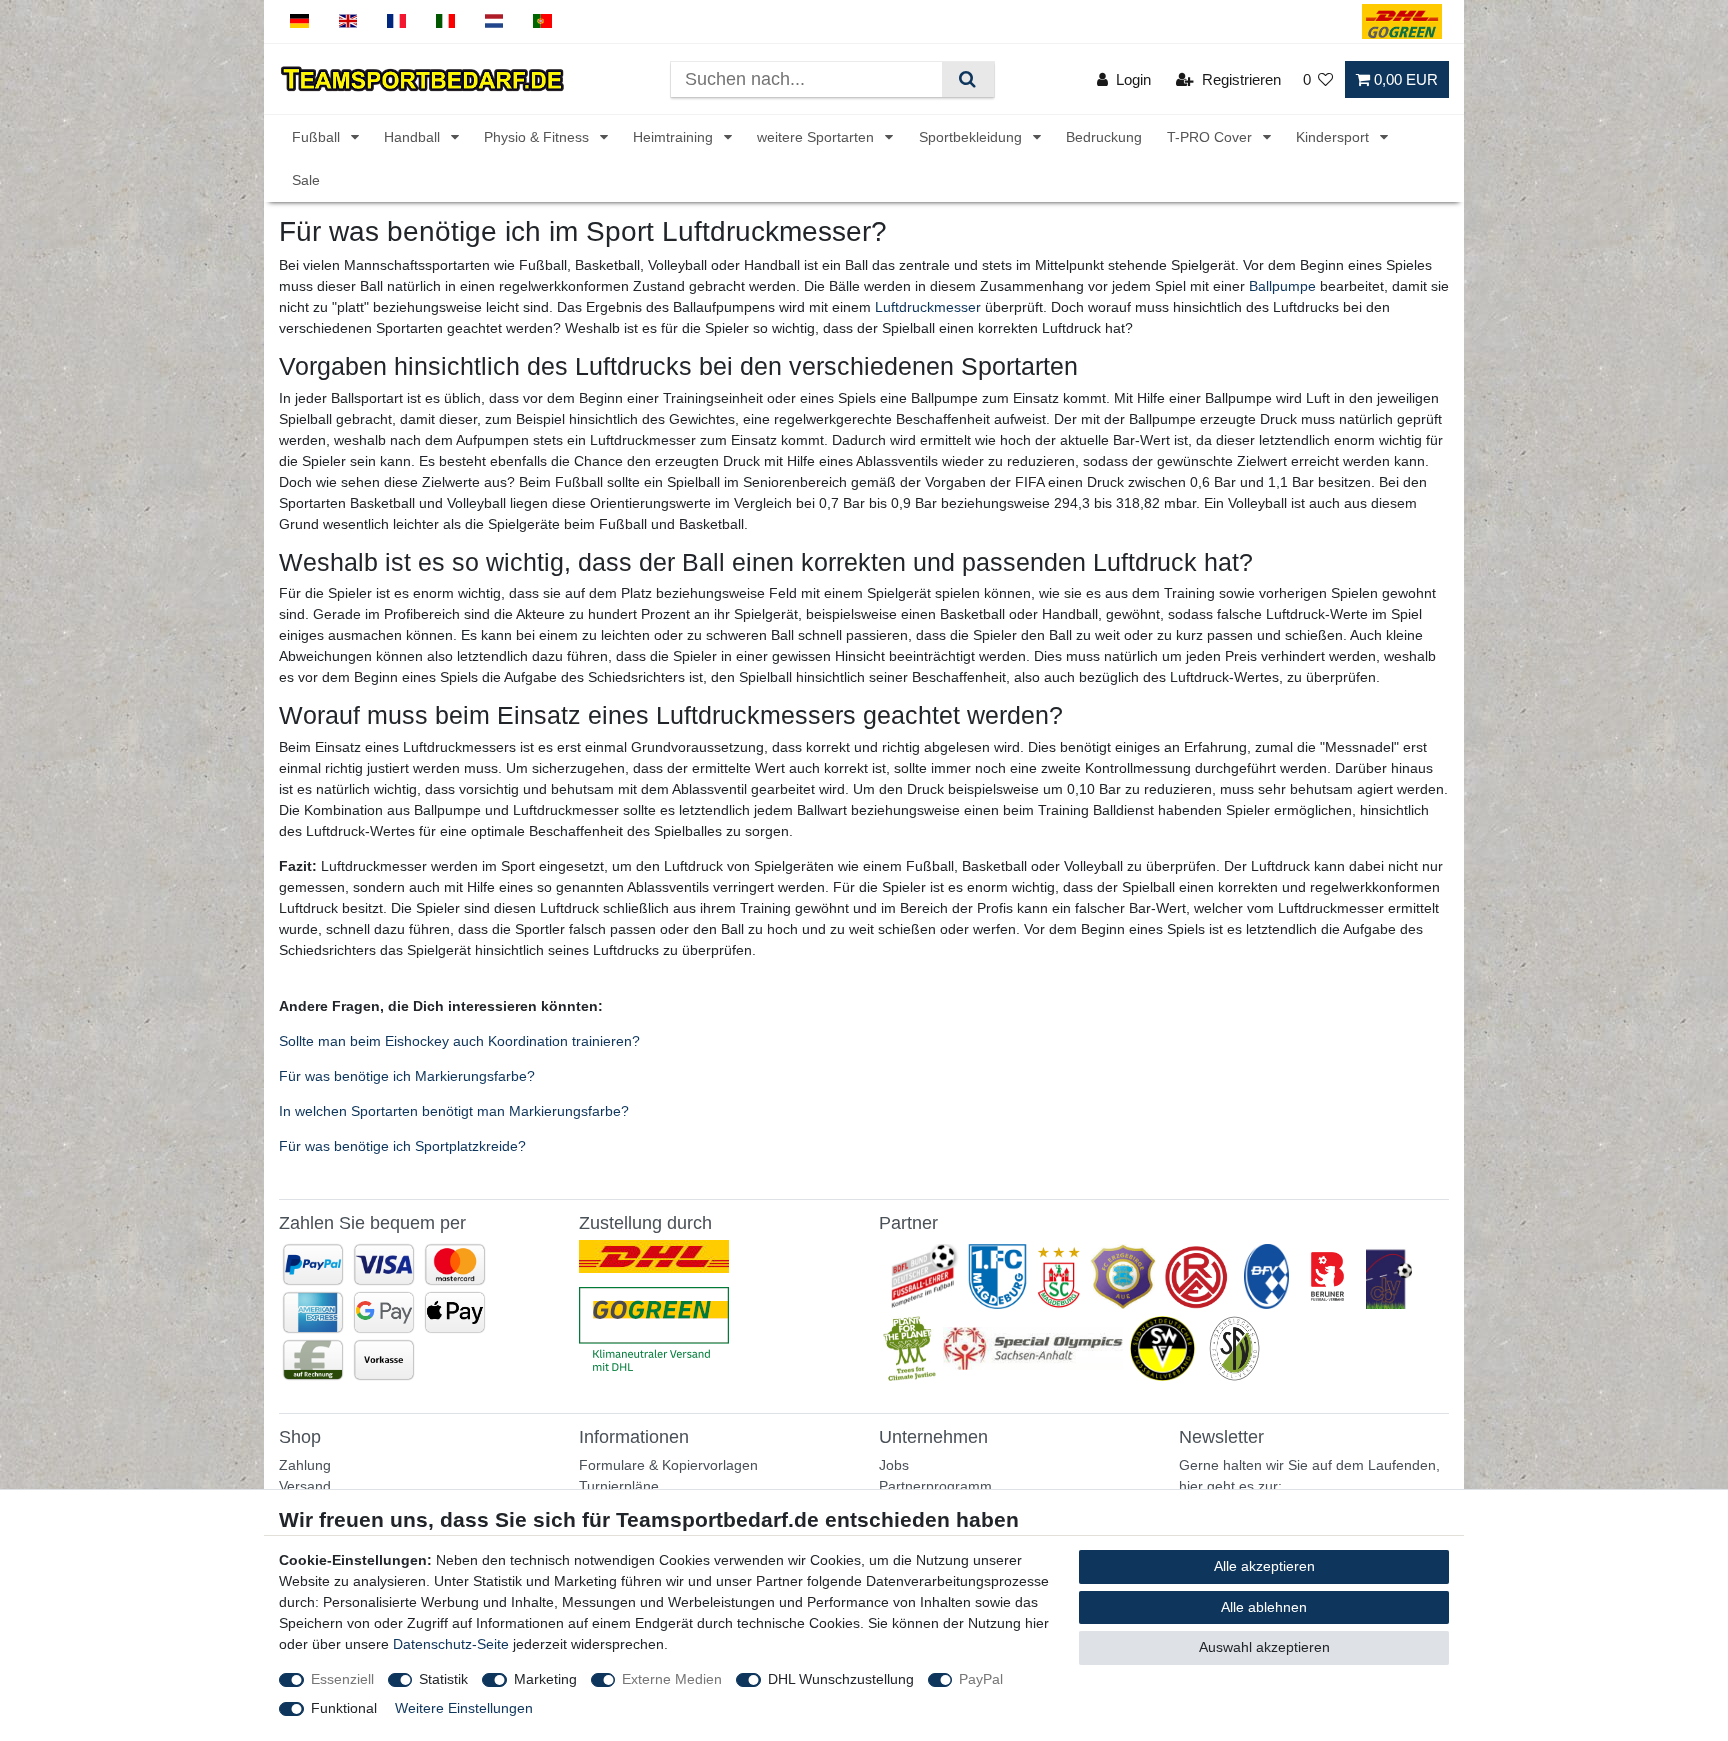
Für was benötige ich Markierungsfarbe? (407, 1076)
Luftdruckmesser (928, 307)
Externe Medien (672, 1679)
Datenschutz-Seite (451, 1644)
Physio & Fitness (538, 137)
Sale (306, 180)
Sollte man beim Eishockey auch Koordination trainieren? (459, 1041)
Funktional (344, 1708)
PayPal (981, 1679)
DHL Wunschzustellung (841, 1679)
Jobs (894, 1465)
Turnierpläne (619, 1486)
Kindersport (1334, 137)
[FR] (396, 21)
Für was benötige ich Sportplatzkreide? (402, 1146)
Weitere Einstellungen (464, 1708)
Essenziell (342, 1679)
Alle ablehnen (1264, 1607)
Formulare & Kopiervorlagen (668, 1465)
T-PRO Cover (1211, 137)
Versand (305, 1486)
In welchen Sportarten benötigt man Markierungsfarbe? (454, 1111)
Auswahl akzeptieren (1264, 1647)
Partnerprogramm (935, 1486)
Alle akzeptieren (1264, 1566)
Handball (414, 137)
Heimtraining (675, 137)
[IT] (445, 21)
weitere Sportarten (817, 137)
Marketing (545, 1679)
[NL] (494, 21)
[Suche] (967, 79)
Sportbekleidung (972, 137)
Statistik (443, 1679)
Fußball (318, 137)
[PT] (542, 21)
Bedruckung (1104, 137)
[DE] (299, 21)
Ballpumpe (1282, 286)
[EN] (348, 21)
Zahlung (305, 1465)
